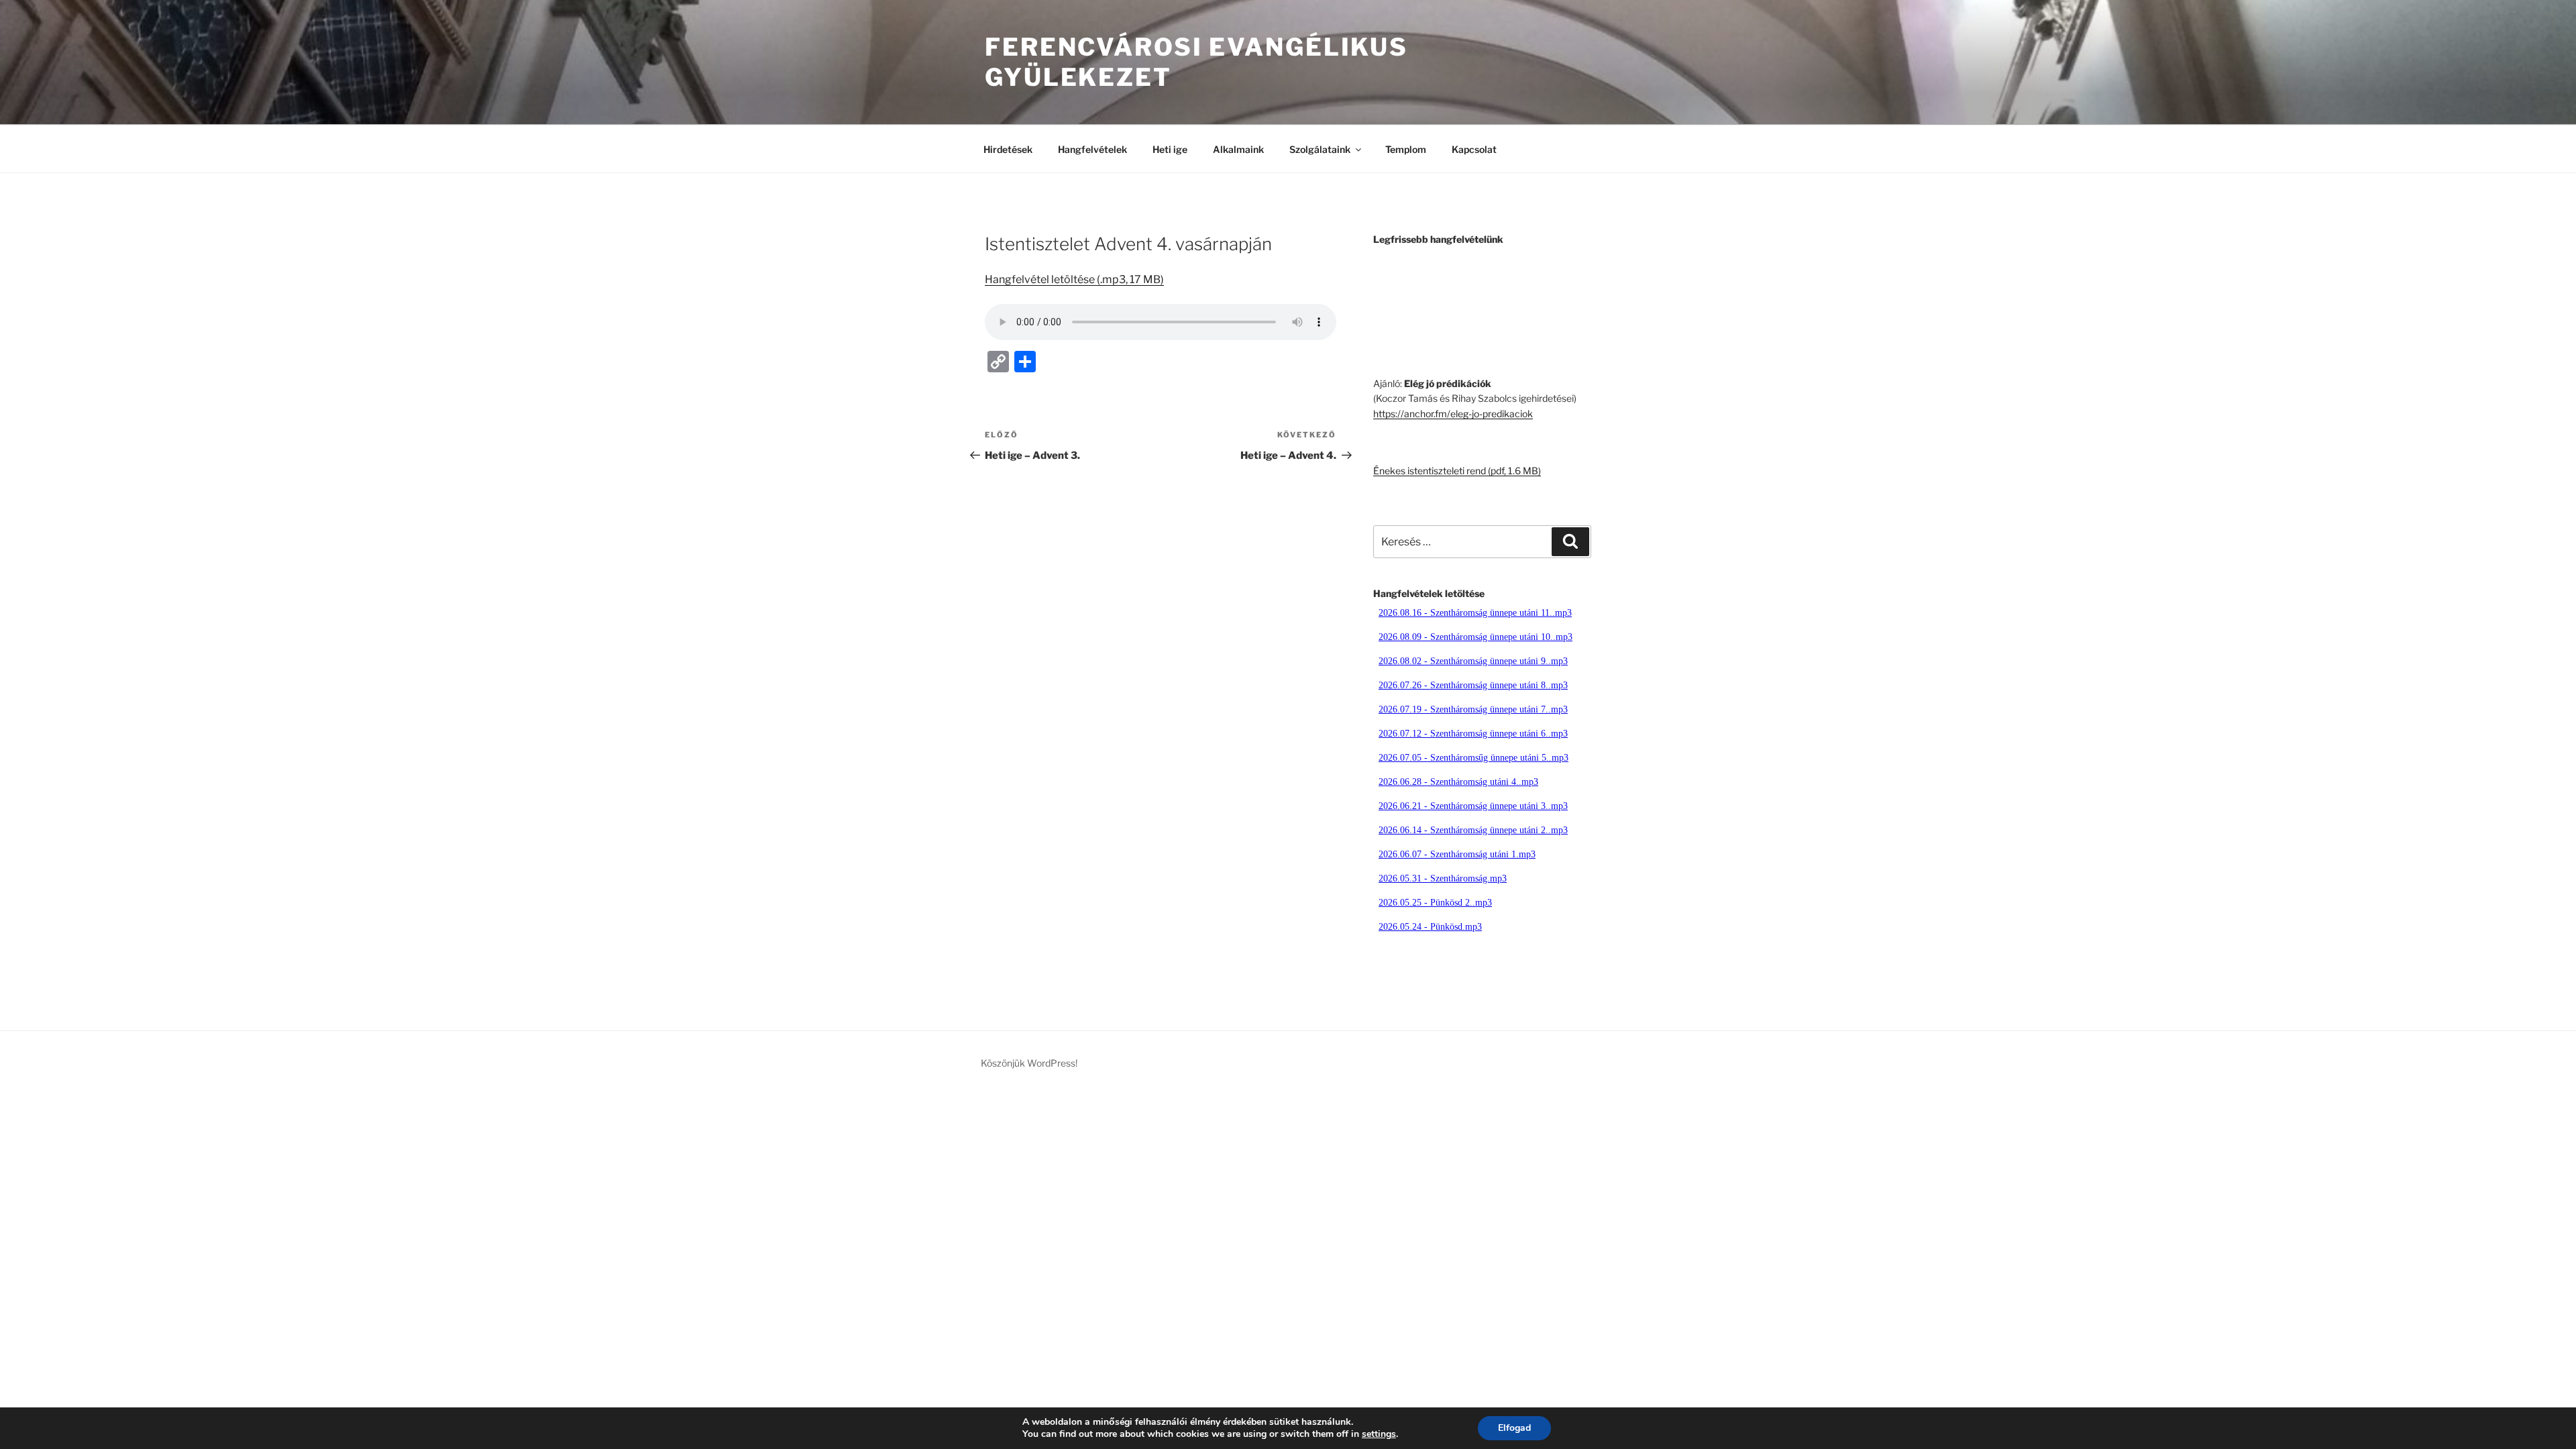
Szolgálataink (1320, 149)
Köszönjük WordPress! (1029, 1063)
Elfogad (1514, 1428)
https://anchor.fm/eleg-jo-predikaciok (1453, 414)
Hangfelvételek (1092, 149)
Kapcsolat (1474, 149)
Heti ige (1170, 149)
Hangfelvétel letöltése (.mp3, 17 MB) (1074, 279)
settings (1379, 1434)
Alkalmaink (1238, 149)
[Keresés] (1570, 541)
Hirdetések (1008, 149)
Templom (1406, 149)
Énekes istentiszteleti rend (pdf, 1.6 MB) (1457, 471)
